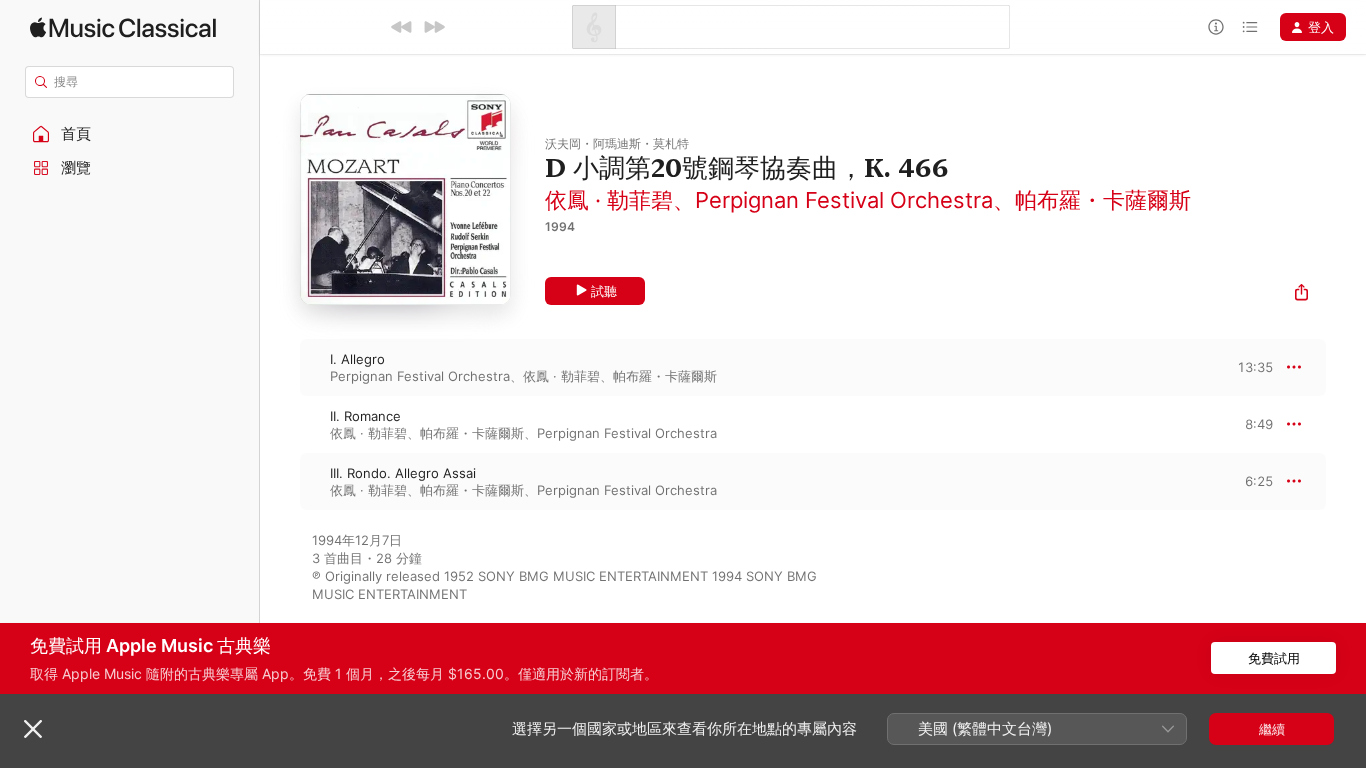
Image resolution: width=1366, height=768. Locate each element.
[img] (123, 27)
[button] (130, 134)
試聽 (604, 291)
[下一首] (434, 27)
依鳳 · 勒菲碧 (609, 200)
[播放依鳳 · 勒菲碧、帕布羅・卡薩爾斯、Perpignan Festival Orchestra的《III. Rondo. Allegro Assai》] (280, 481)
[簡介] (1216, 27)
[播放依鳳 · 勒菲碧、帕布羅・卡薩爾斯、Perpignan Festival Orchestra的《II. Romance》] (280, 424)
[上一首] (402, 27)
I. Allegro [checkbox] (357, 359)
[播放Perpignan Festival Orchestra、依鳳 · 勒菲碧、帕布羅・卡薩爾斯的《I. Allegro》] (280, 367)
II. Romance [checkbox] (365, 416)
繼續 (1272, 729)
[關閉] (33, 729)
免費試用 (1274, 658)
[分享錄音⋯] (1301, 294)
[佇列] (1250, 27)
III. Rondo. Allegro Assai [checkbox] (403, 473)
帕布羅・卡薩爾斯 (1103, 200)
